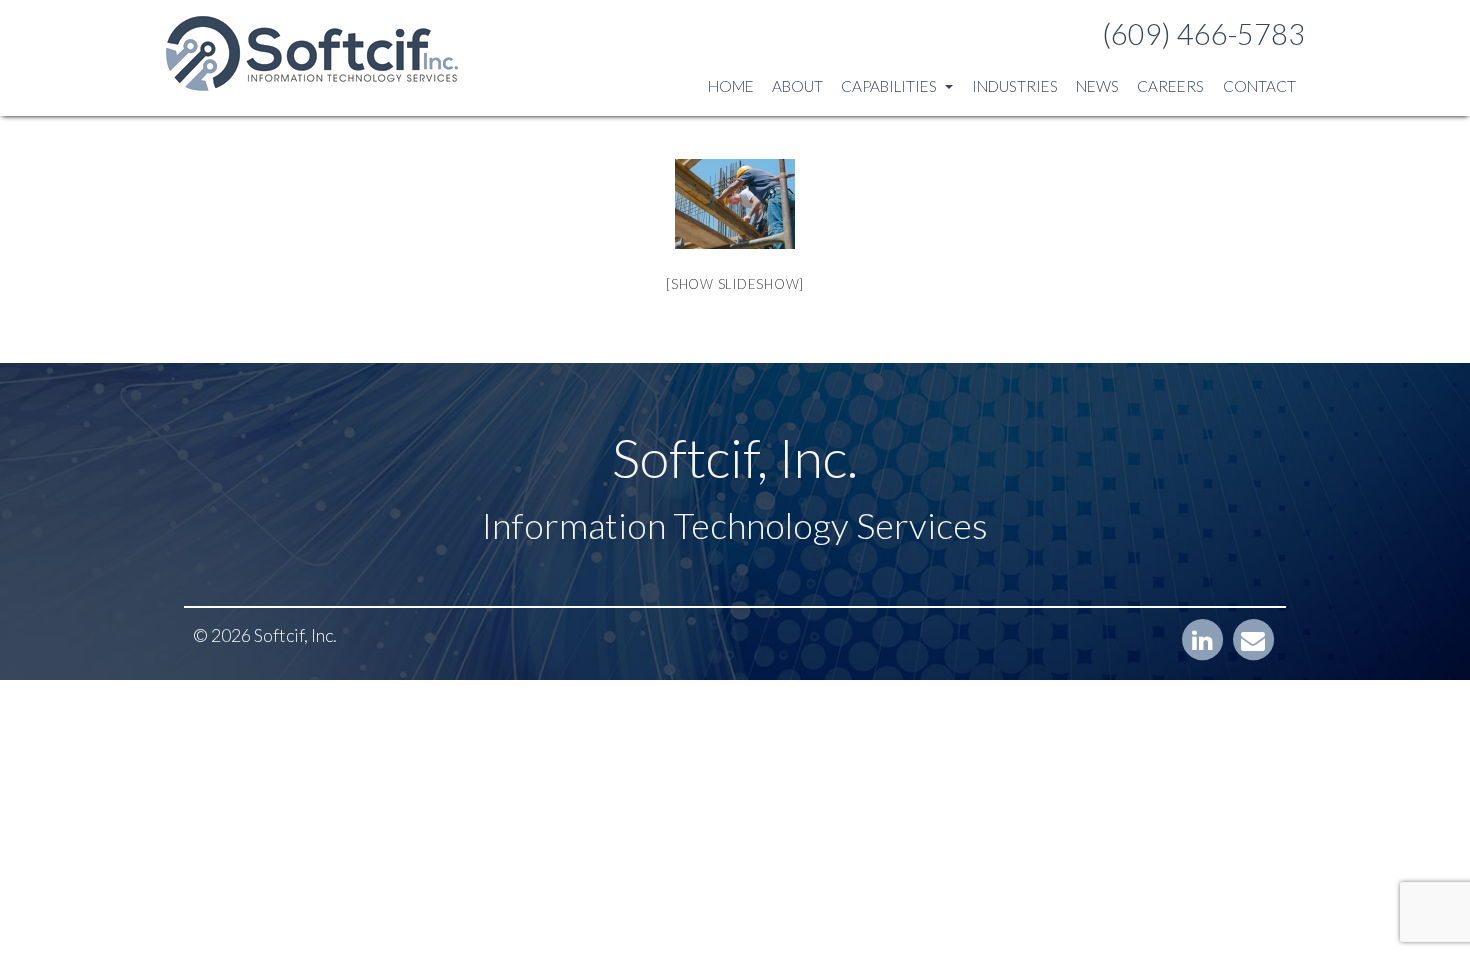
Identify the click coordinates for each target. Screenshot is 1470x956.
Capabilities (890, 86)
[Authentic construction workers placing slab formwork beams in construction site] (735, 204)
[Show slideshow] (735, 284)
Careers (1170, 86)
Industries (1015, 86)
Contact (1259, 86)
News (1097, 86)
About (797, 86)
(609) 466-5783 (1203, 34)
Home (731, 86)
